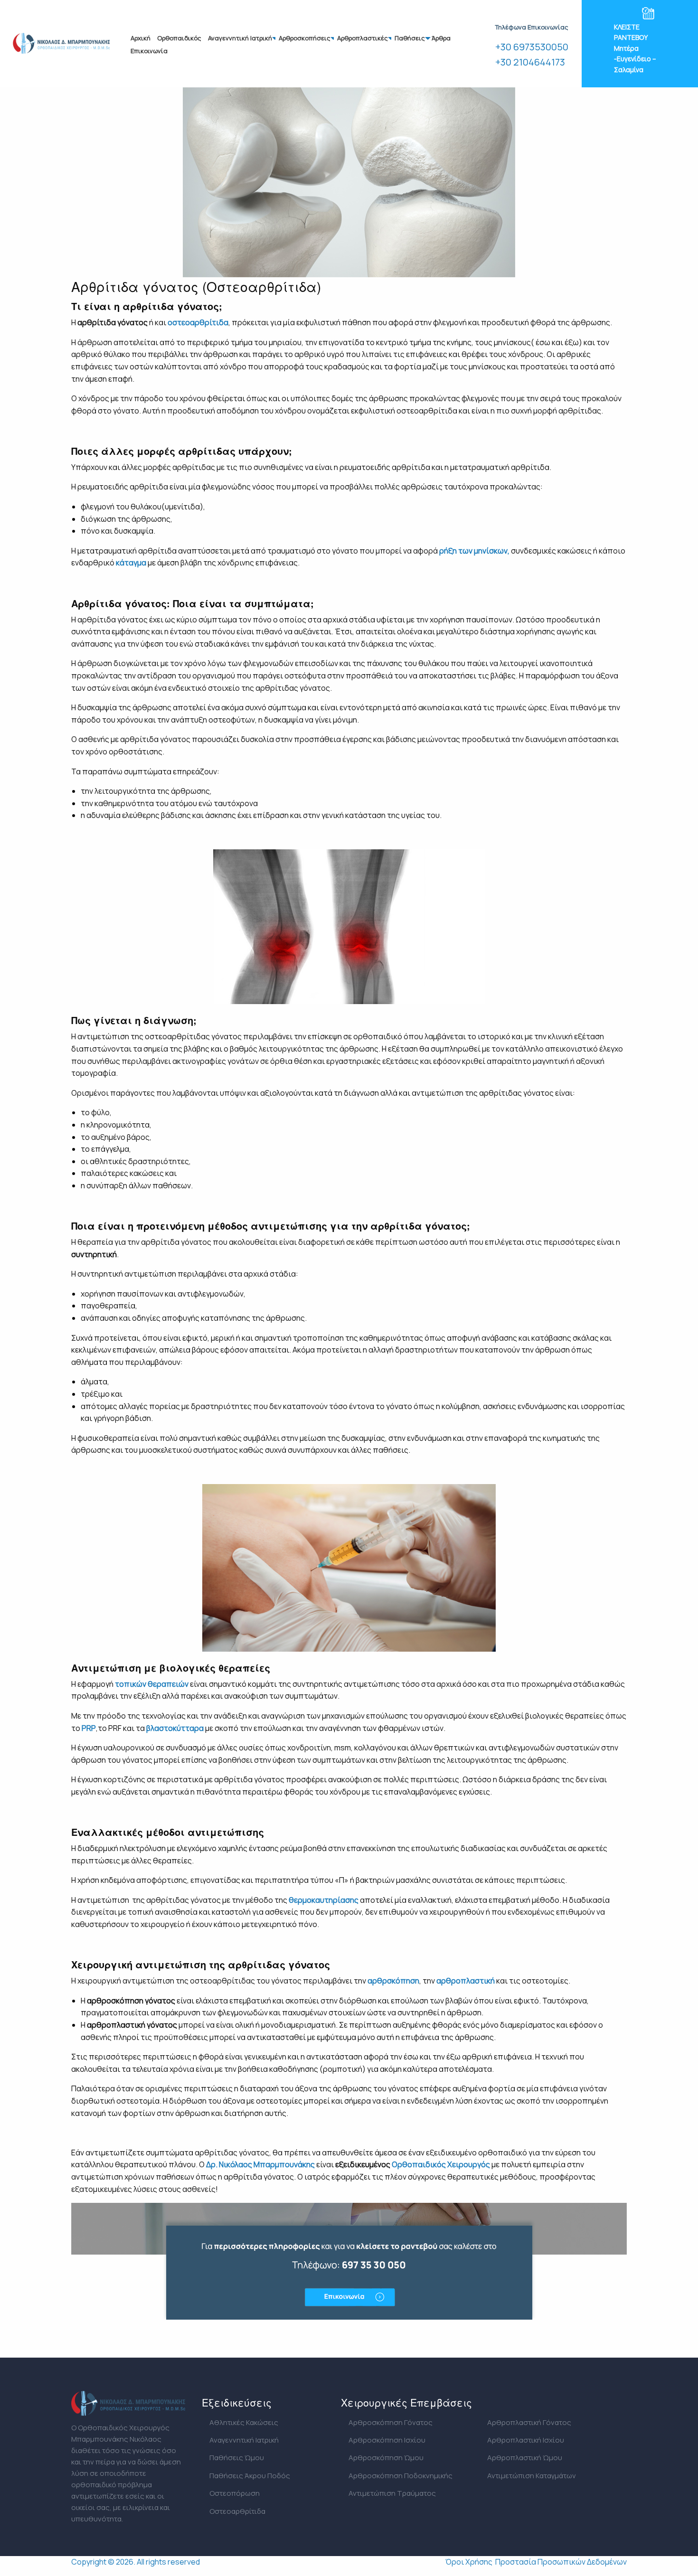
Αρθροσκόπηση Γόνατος (391, 2422)
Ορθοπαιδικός (179, 38)
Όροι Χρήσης (469, 2562)
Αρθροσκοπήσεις (305, 38)
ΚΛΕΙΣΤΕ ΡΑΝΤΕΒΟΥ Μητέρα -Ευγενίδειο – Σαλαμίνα (635, 48)
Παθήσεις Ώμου (237, 2458)
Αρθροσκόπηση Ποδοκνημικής (401, 2476)
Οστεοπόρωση (235, 2493)
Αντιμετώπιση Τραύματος (392, 2493)
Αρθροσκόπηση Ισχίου (387, 2440)
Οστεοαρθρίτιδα (237, 2511)
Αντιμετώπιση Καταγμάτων (532, 2476)
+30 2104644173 (530, 62)
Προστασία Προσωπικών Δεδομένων (561, 2562)
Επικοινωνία (149, 51)
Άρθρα (441, 38)
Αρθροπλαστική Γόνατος (529, 2422)
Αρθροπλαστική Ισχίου (526, 2440)
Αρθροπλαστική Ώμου (525, 2458)
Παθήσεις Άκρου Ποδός (250, 2476)
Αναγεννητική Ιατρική (240, 38)
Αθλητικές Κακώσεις (244, 2422)
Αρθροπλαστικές (363, 38)
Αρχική (141, 38)
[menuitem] (141, 38)
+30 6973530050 (532, 47)
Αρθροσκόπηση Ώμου (386, 2458)
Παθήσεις (410, 38)
